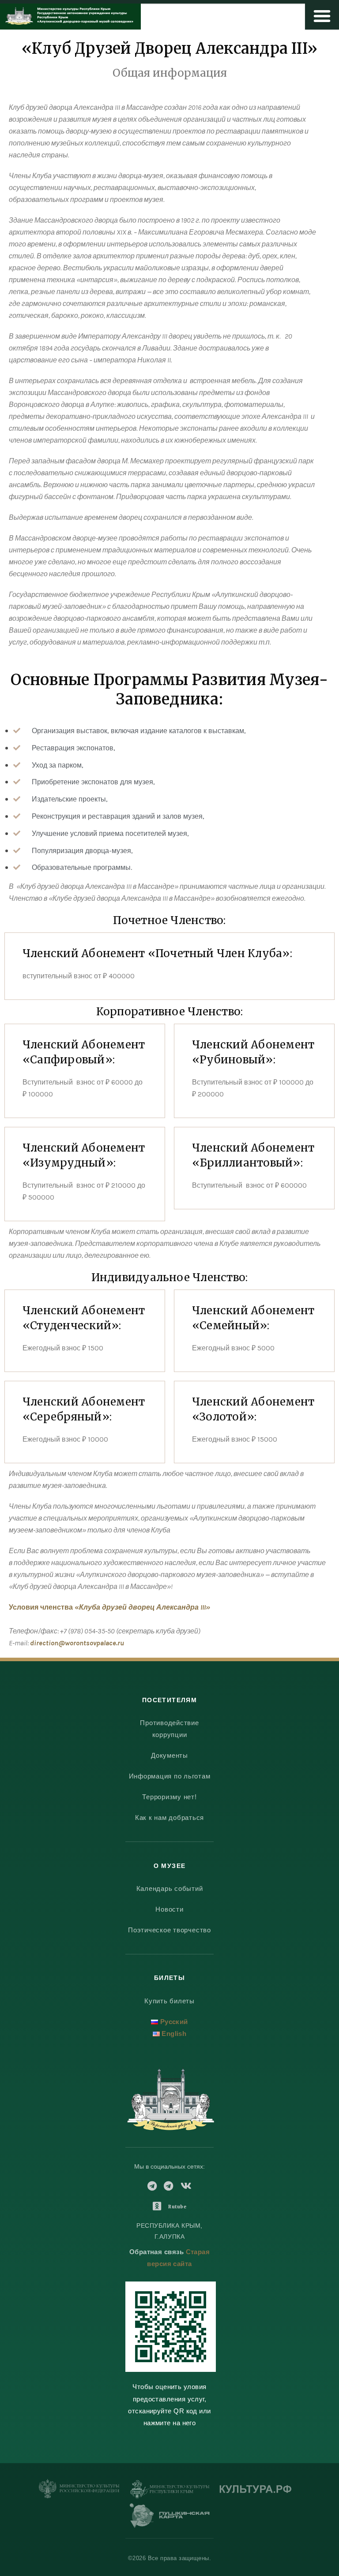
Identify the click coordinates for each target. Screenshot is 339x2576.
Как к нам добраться (169, 1817)
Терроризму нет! (169, 1797)
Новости (169, 1909)
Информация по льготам (170, 1776)
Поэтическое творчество (169, 1930)
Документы (169, 1755)
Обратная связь (156, 2252)
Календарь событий (170, 1888)
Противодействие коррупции (169, 1729)
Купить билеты (169, 2001)
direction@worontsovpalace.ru (77, 1643)
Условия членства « (109, 1607)
